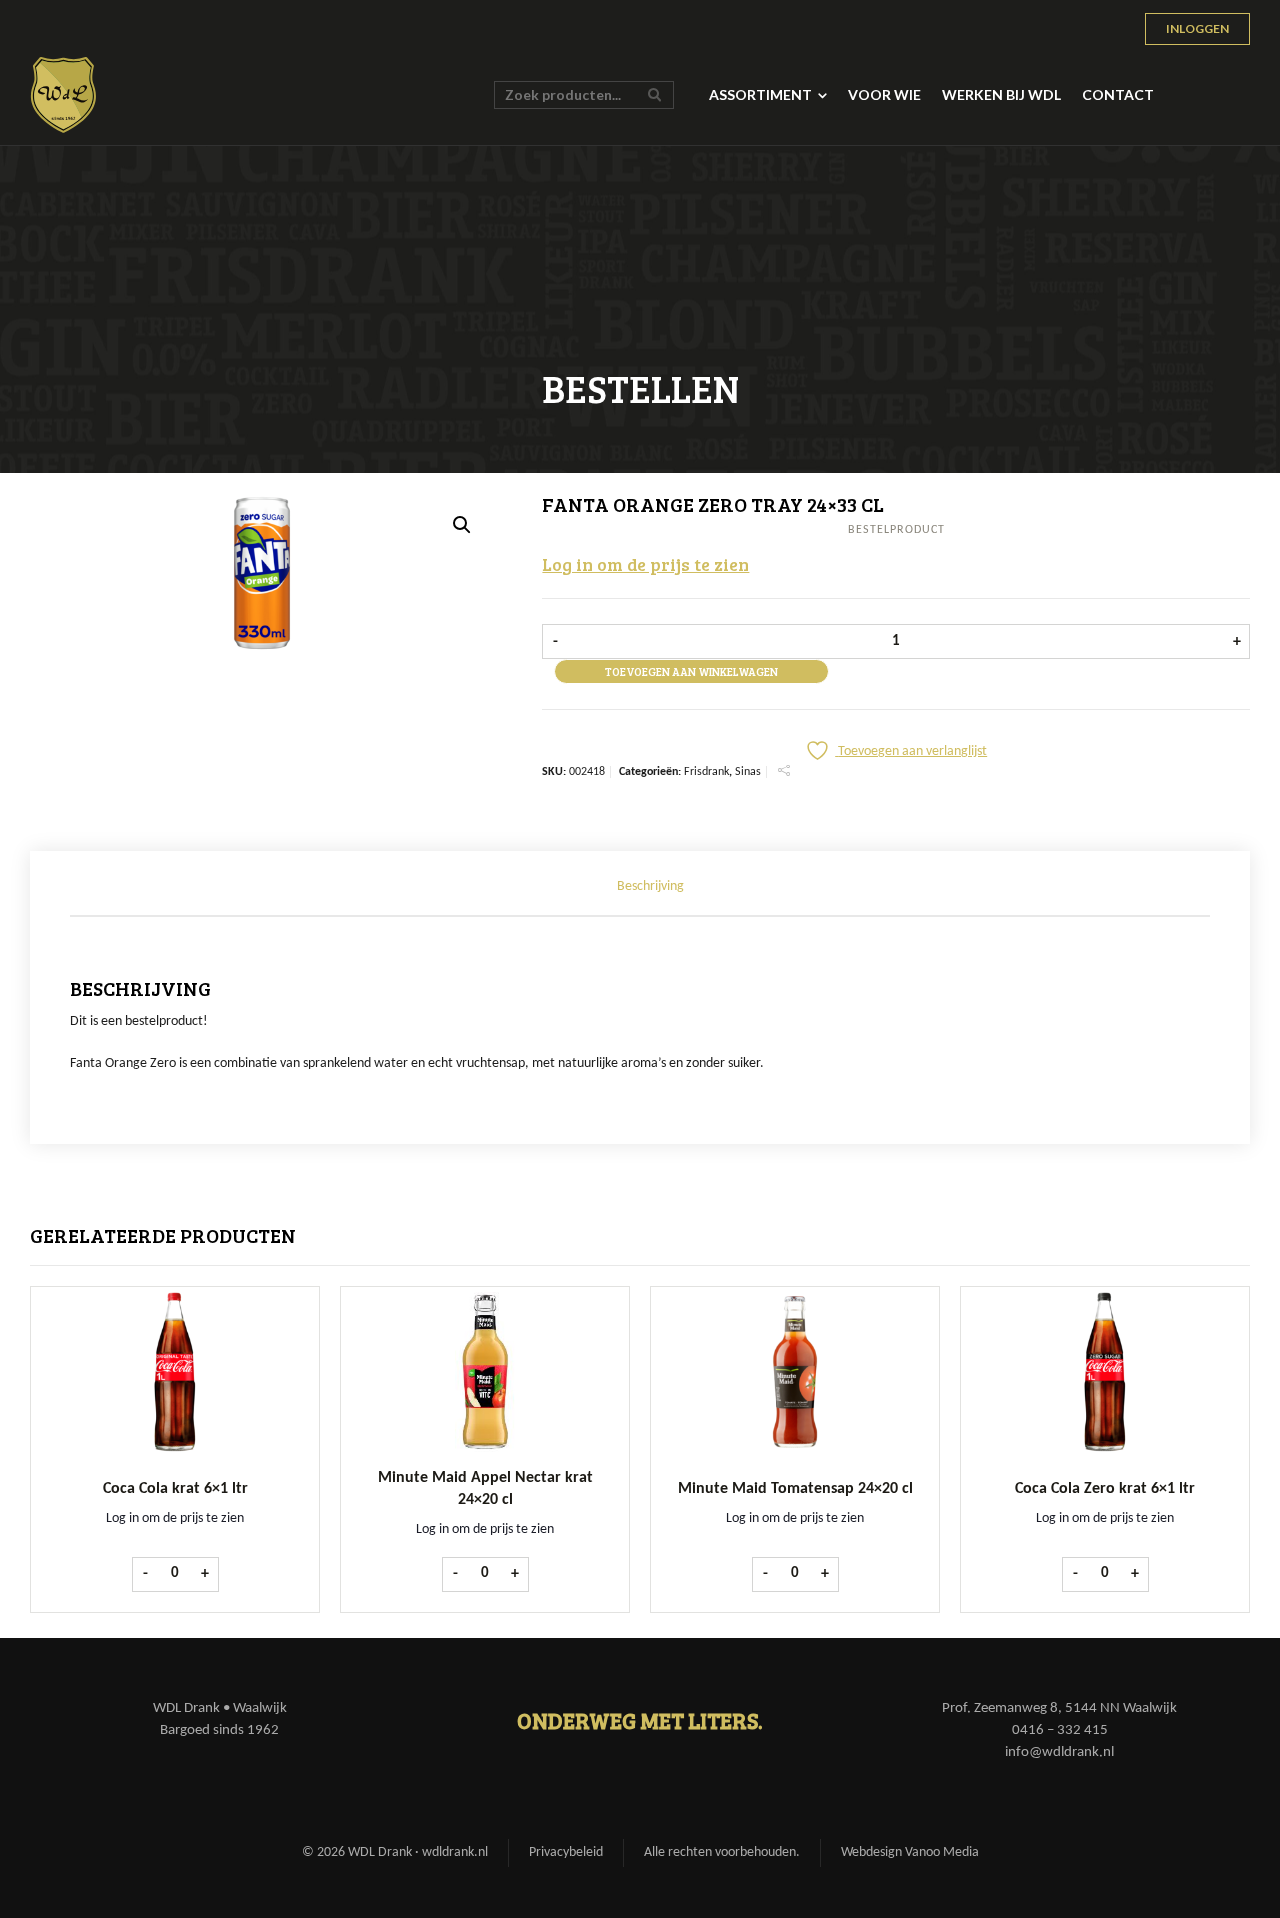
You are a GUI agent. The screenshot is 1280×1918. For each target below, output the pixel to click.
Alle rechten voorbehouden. (722, 1852)
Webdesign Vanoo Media (910, 1852)
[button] (462, 525)
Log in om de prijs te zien (645, 564)
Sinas (748, 772)
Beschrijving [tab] (650, 886)
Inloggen (1197, 28)
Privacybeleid (566, 1852)
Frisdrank (706, 772)
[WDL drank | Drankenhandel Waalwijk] (64, 95)
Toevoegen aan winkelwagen (691, 671)
